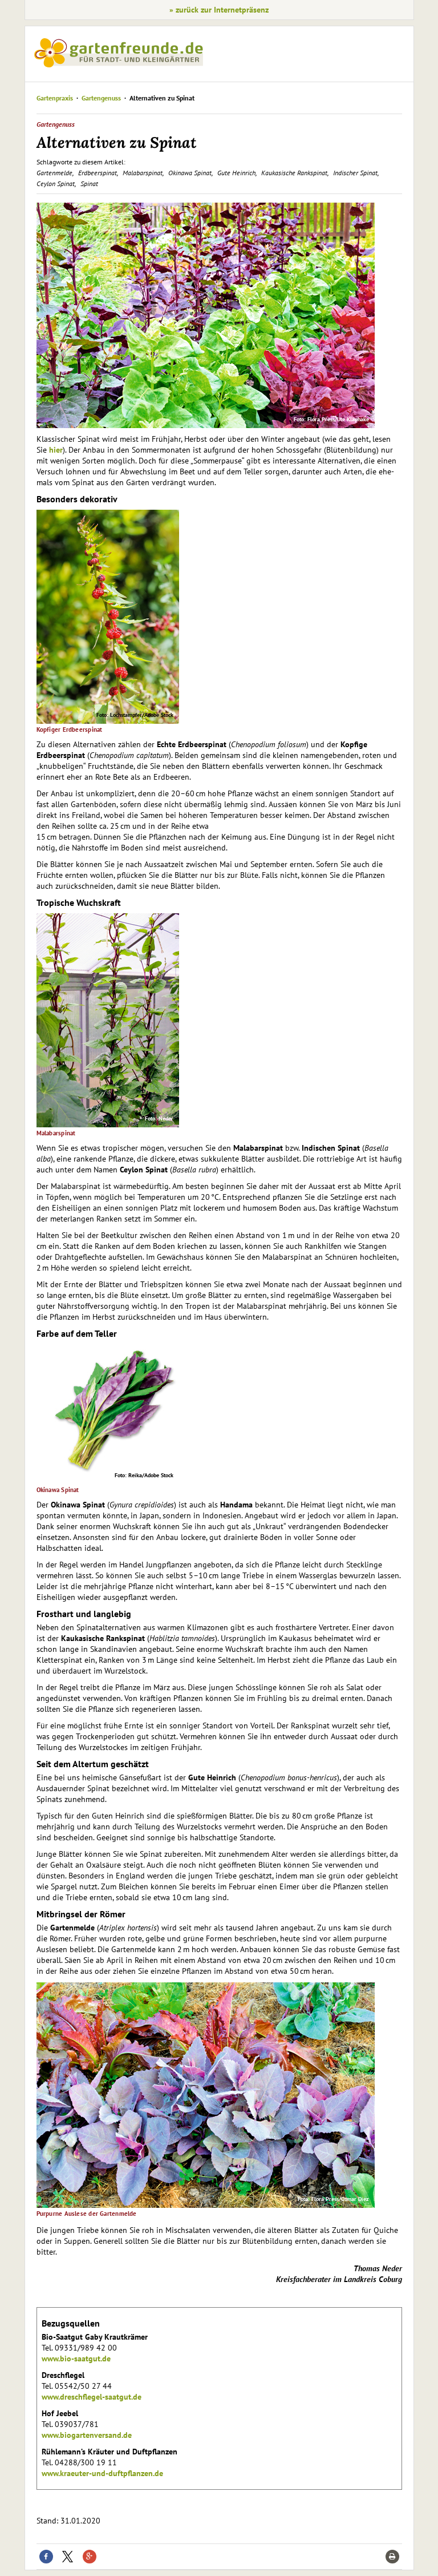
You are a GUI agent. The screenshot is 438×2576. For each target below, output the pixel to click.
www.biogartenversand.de (87, 2435)
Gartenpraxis (55, 98)
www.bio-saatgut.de (76, 2359)
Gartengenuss (101, 98)
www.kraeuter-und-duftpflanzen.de (102, 2473)
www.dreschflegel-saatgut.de (92, 2397)
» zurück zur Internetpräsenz (219, 10)
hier (56, 450)
